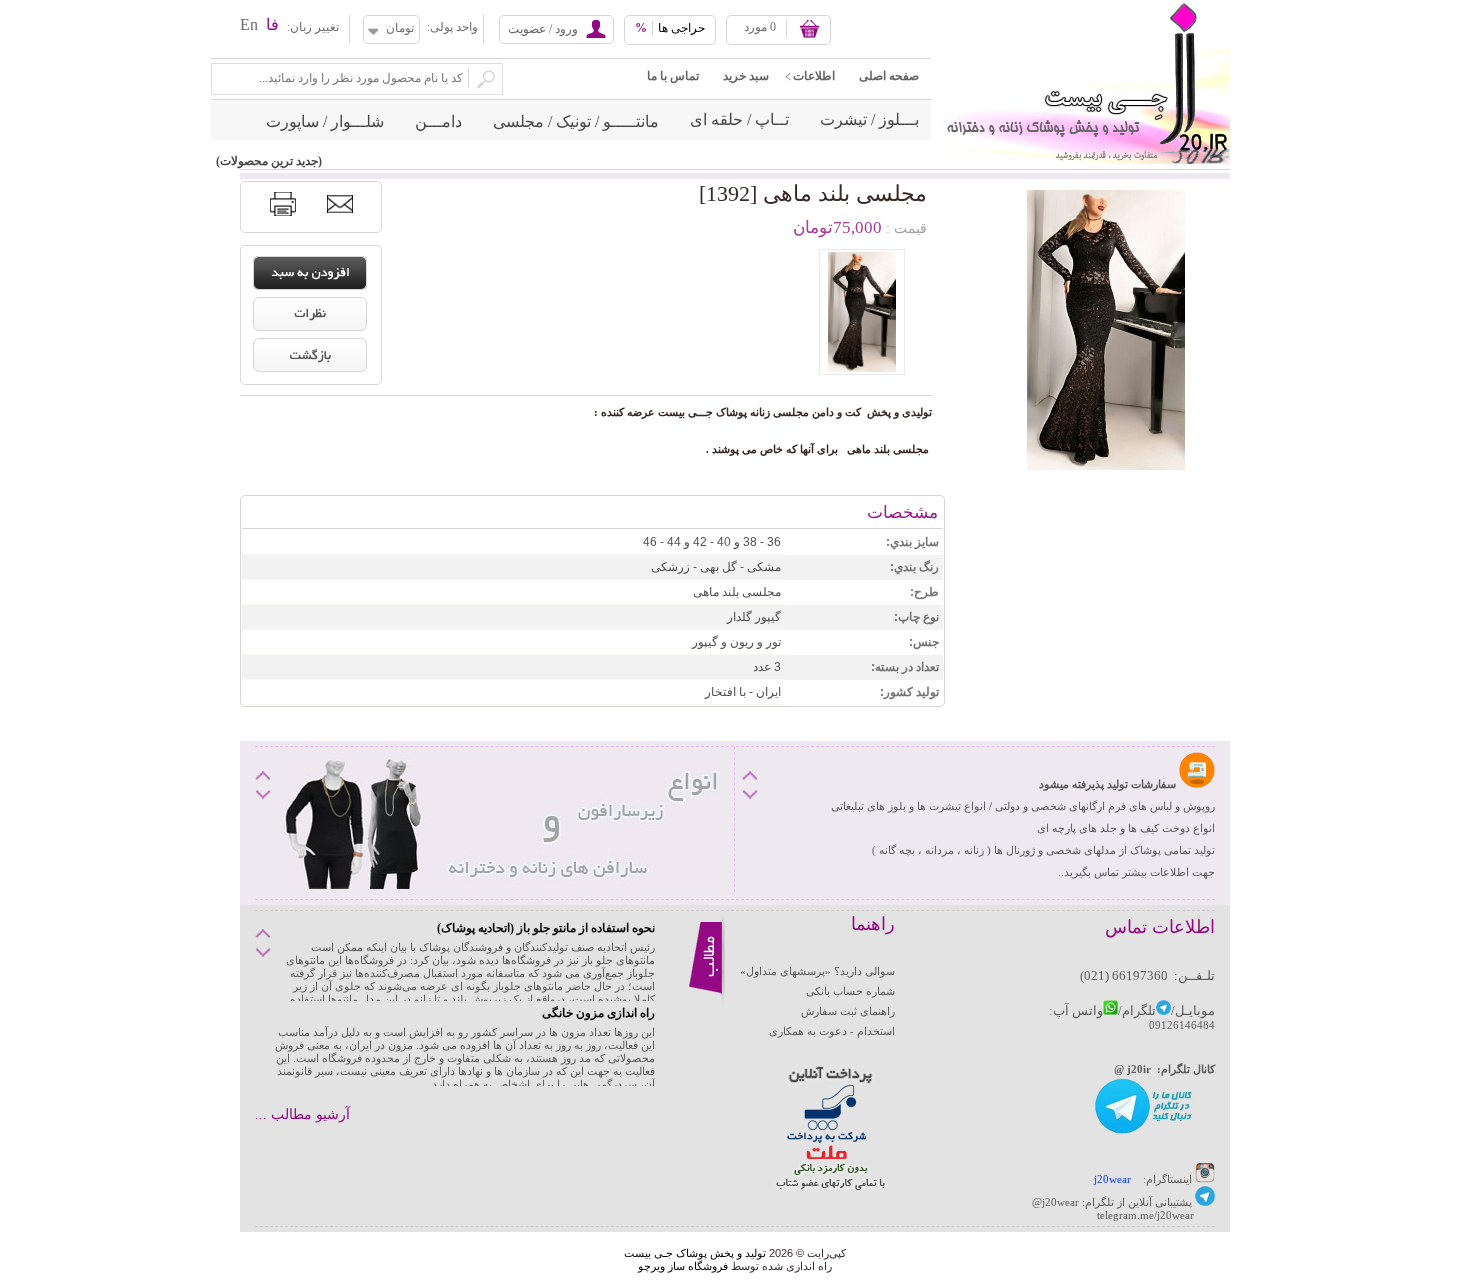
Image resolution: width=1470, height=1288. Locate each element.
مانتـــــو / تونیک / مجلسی (576, 121)
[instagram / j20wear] (1205, 1179)
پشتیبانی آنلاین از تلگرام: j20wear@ (1112, 1202)
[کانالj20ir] (1144, 1132)
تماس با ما (673, 76)
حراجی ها (670, 28)
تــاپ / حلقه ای (739, 119)
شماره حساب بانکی (850, 991)
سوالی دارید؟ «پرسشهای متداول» (817, 971)
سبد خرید (746, 76)
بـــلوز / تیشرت (869, 119)
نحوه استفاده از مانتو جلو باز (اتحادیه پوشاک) (546, 928)
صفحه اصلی (889, 76)
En (249, 24)
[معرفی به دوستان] (340, 204)
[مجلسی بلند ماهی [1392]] (862, 312)
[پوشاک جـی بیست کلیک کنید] (1205, 1202)
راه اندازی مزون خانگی (598, 1013)
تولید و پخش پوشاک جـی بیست (695, 1253)
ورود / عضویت (543, 29)
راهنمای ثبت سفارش (848, 1011)
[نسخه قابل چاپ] (283, 204)
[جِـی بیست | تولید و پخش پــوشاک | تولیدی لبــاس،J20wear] (1080, 6)
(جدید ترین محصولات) (269, 161)
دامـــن (438, 121)
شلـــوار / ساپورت (325, 121)
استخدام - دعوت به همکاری (832, 1031)
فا (272, 24)
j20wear (1112, 1179)
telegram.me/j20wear (1145, 1215)
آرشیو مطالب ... (302, 1114)
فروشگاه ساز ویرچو (683, 1266)
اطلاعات (814, 76)
